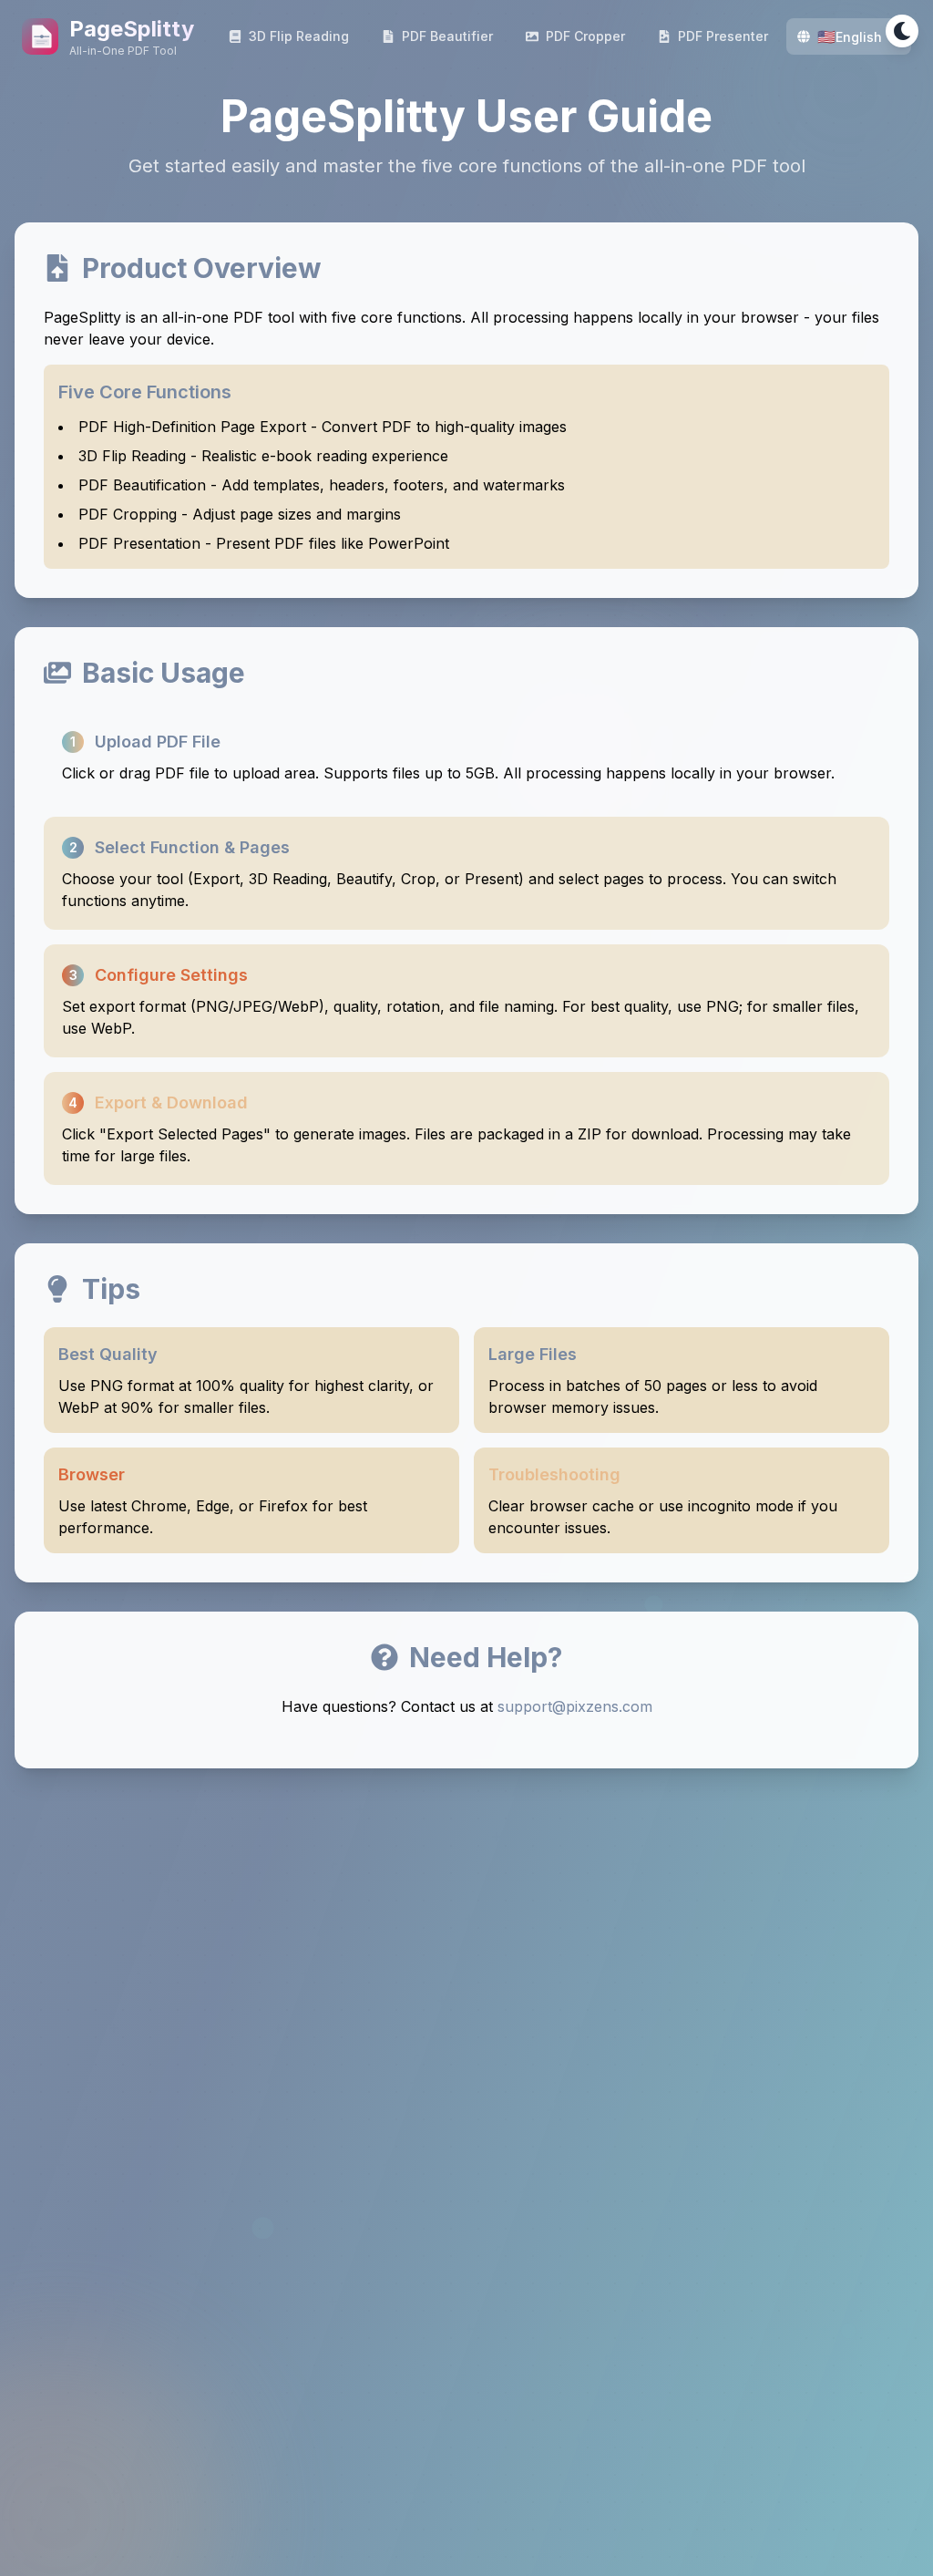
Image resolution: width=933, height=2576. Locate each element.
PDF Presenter (723, 36)
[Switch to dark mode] (902, 31)
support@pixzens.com (575, 1706)
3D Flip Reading (299, 36)
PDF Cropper (585, 36)
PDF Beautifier (447, 36)
